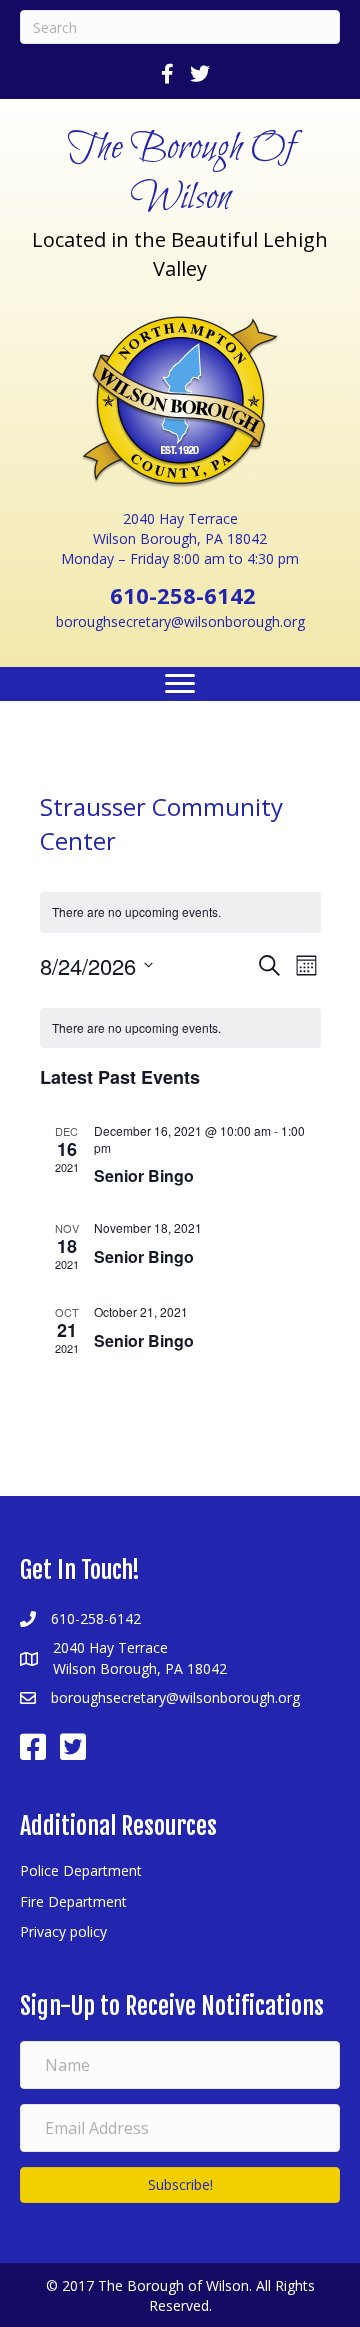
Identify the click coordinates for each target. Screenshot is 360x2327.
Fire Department (73, 1901)
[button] (180, 2185)
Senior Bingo (144, 1175)
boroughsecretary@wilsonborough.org (180, 621)
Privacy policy (63, 1931)
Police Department (81, 1870)
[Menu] (180, 684)
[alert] (180, 1028)
